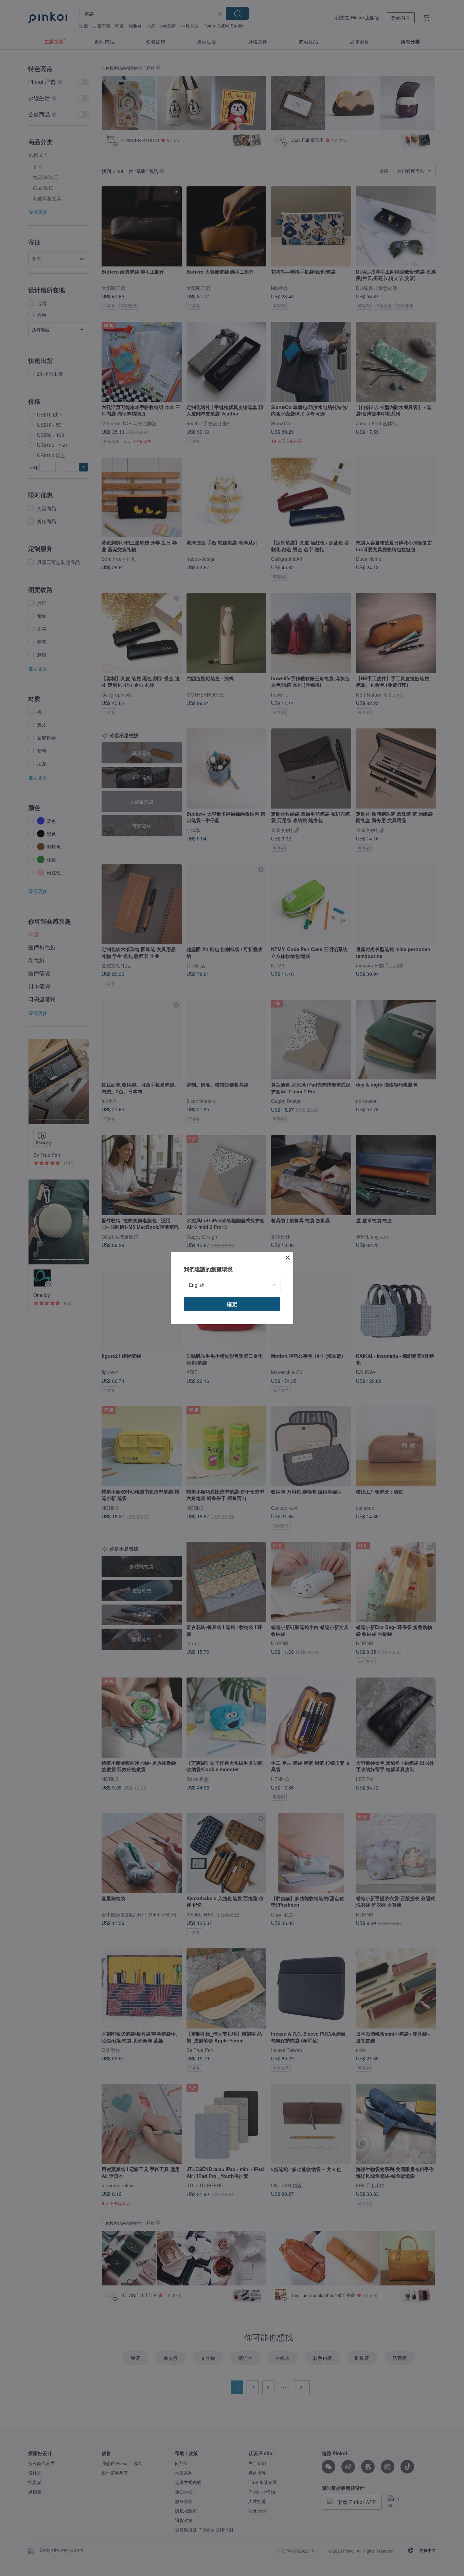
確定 (232, 1304)
